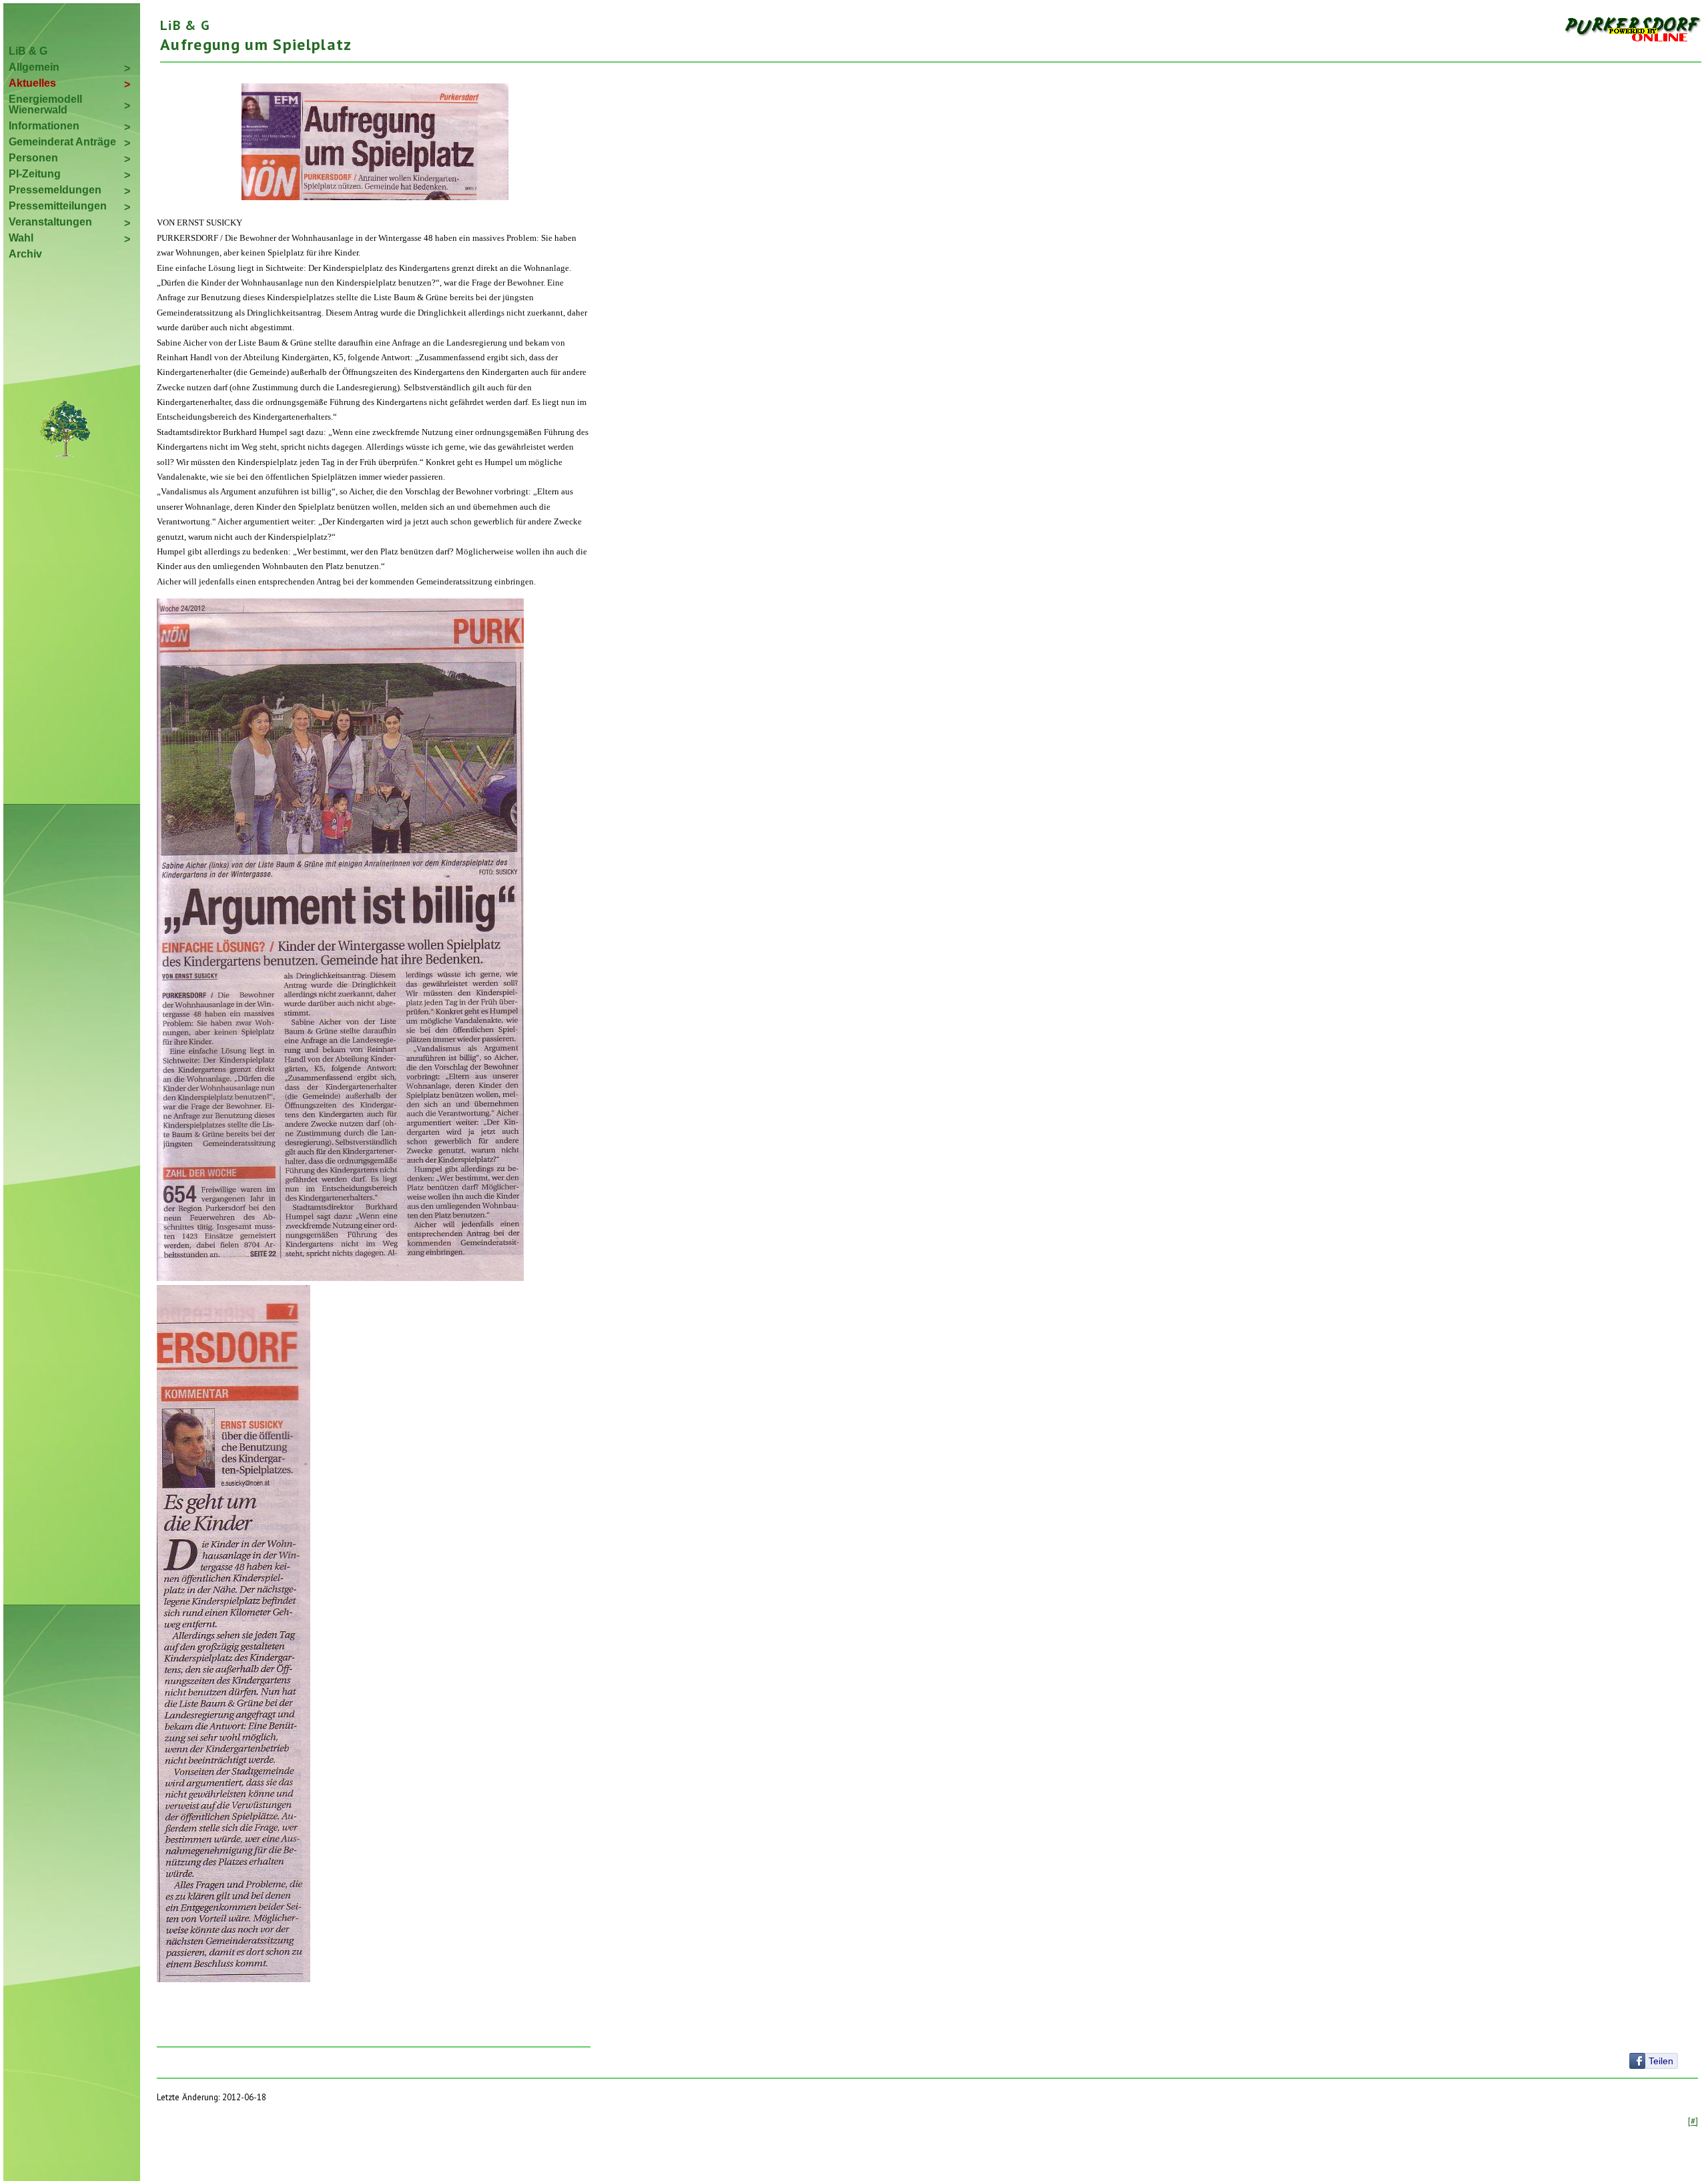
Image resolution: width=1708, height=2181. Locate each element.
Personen (33, 158)
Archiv (25, 254)
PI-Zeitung (35, 174)
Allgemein (34, 67)
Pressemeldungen (55, 190)
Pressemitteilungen (58, 206)
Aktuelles (32, 83)
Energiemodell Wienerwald (45, 104)
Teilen (1661, 2061)
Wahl (21, 238)
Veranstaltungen (50, 222)
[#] (1693, 2121)
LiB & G (28, 51)
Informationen (44, 126)
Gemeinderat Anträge (62, 142)
